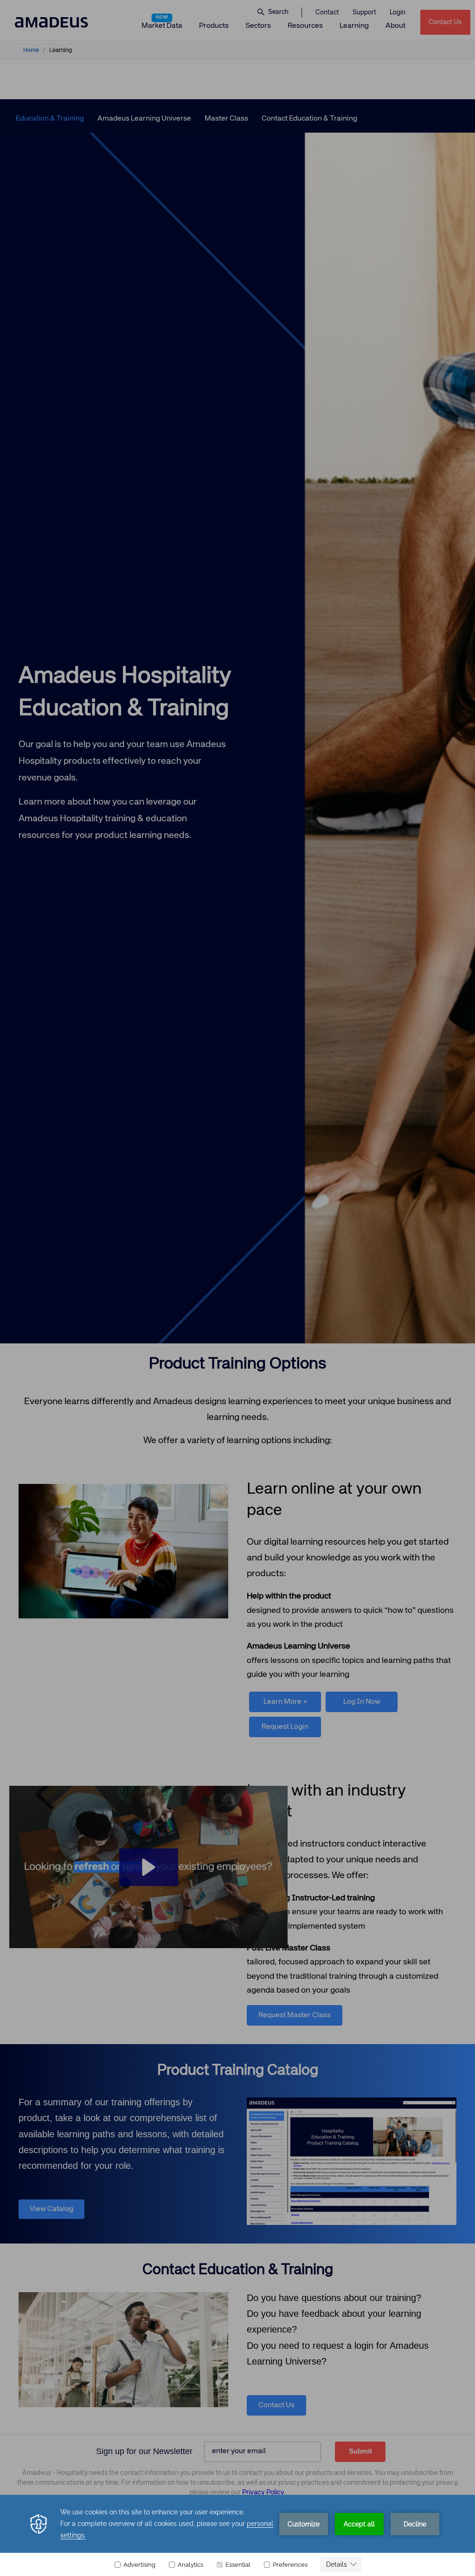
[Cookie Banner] (237, 2535)
